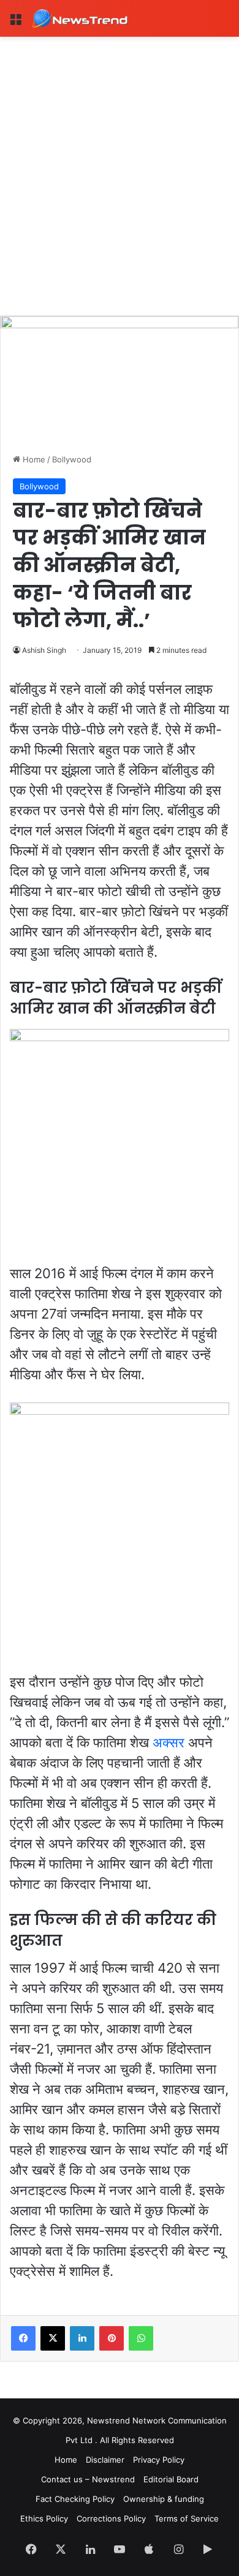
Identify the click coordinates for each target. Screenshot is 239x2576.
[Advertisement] (120, 162)
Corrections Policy (111, 2518)
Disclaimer (105, 2460)
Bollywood (72, 459)
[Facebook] (23, 2338)
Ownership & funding (164, 2499)
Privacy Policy (159, 2460)
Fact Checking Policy (75, 2499)
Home (33, 459)
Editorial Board (171, 2479)
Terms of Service (187, 2518)
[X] (53, 2338)
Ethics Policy (44, 2518)
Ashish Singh (44, 650)
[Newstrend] (80, 18)
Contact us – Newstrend (88, 2479)
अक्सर (169, 1742)
